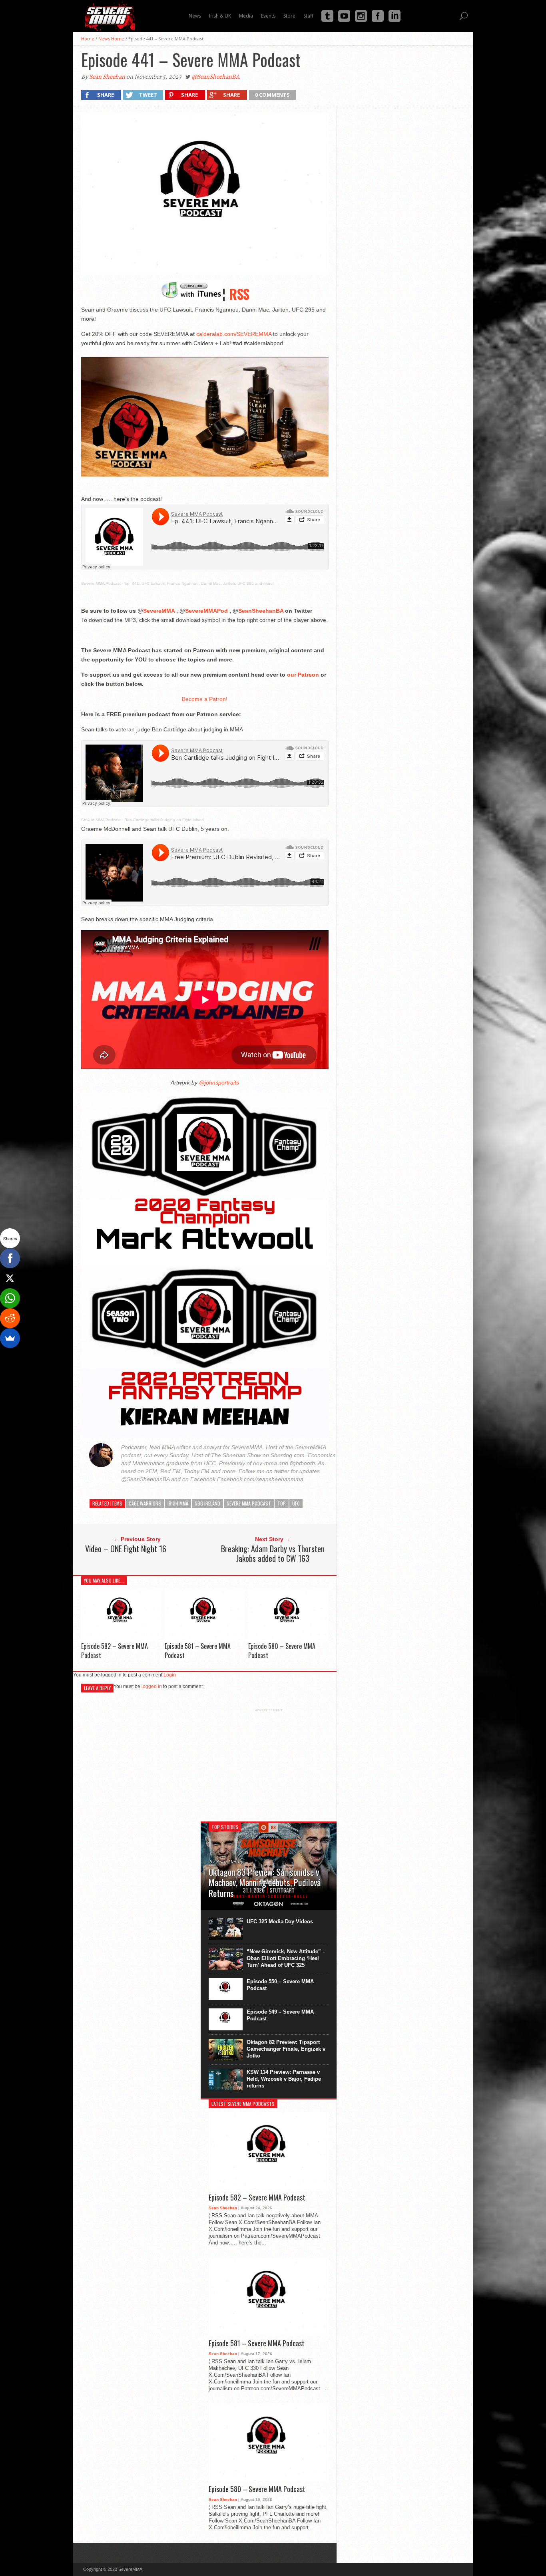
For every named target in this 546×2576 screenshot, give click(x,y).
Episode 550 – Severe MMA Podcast (280, 1985)
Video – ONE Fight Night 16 (126, 1549)
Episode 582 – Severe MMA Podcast (115, 1651)
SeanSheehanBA (261, 611)
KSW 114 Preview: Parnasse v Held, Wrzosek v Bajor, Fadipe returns (284, 2079)
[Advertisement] (269, 1762)
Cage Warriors (145, 1503)
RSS (239, 294)
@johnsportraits (218, 1082)
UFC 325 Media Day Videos (280, 1922)
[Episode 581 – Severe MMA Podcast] (205, 1639)
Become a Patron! (205, 699)
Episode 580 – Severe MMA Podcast (282, 1651)
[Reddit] (10, 1318)
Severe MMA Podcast (101, 583)
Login (170, 1675)
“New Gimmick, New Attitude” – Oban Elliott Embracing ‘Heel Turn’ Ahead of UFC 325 (286, 1958)
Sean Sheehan (107, 77)
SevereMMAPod (206, 611)
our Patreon (303, 675)
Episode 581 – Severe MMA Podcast (198, 1651)
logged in (152, 1686)
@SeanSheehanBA (216, 77)
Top (282, 1503)
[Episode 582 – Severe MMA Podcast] (121, 1639)
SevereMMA (159, 611)
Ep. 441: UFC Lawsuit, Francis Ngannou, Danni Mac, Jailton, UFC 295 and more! (199, 583)
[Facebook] (10, 1258)
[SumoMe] (10, 1338)
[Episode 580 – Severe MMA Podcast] (288, 1639)
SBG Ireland (207, 1503)
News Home (111, 39)
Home (88, 39)
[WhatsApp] (10, 1298)
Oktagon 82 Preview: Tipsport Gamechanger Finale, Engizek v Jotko (286, 2049)
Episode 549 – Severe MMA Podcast (280, 2015)
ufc (296, 1503)
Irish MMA (178, 1503)
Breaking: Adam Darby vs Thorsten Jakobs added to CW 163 (273, 1553)
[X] (10, 1278)
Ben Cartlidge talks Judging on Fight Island (164, 820)
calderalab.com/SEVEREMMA (234, 334)
